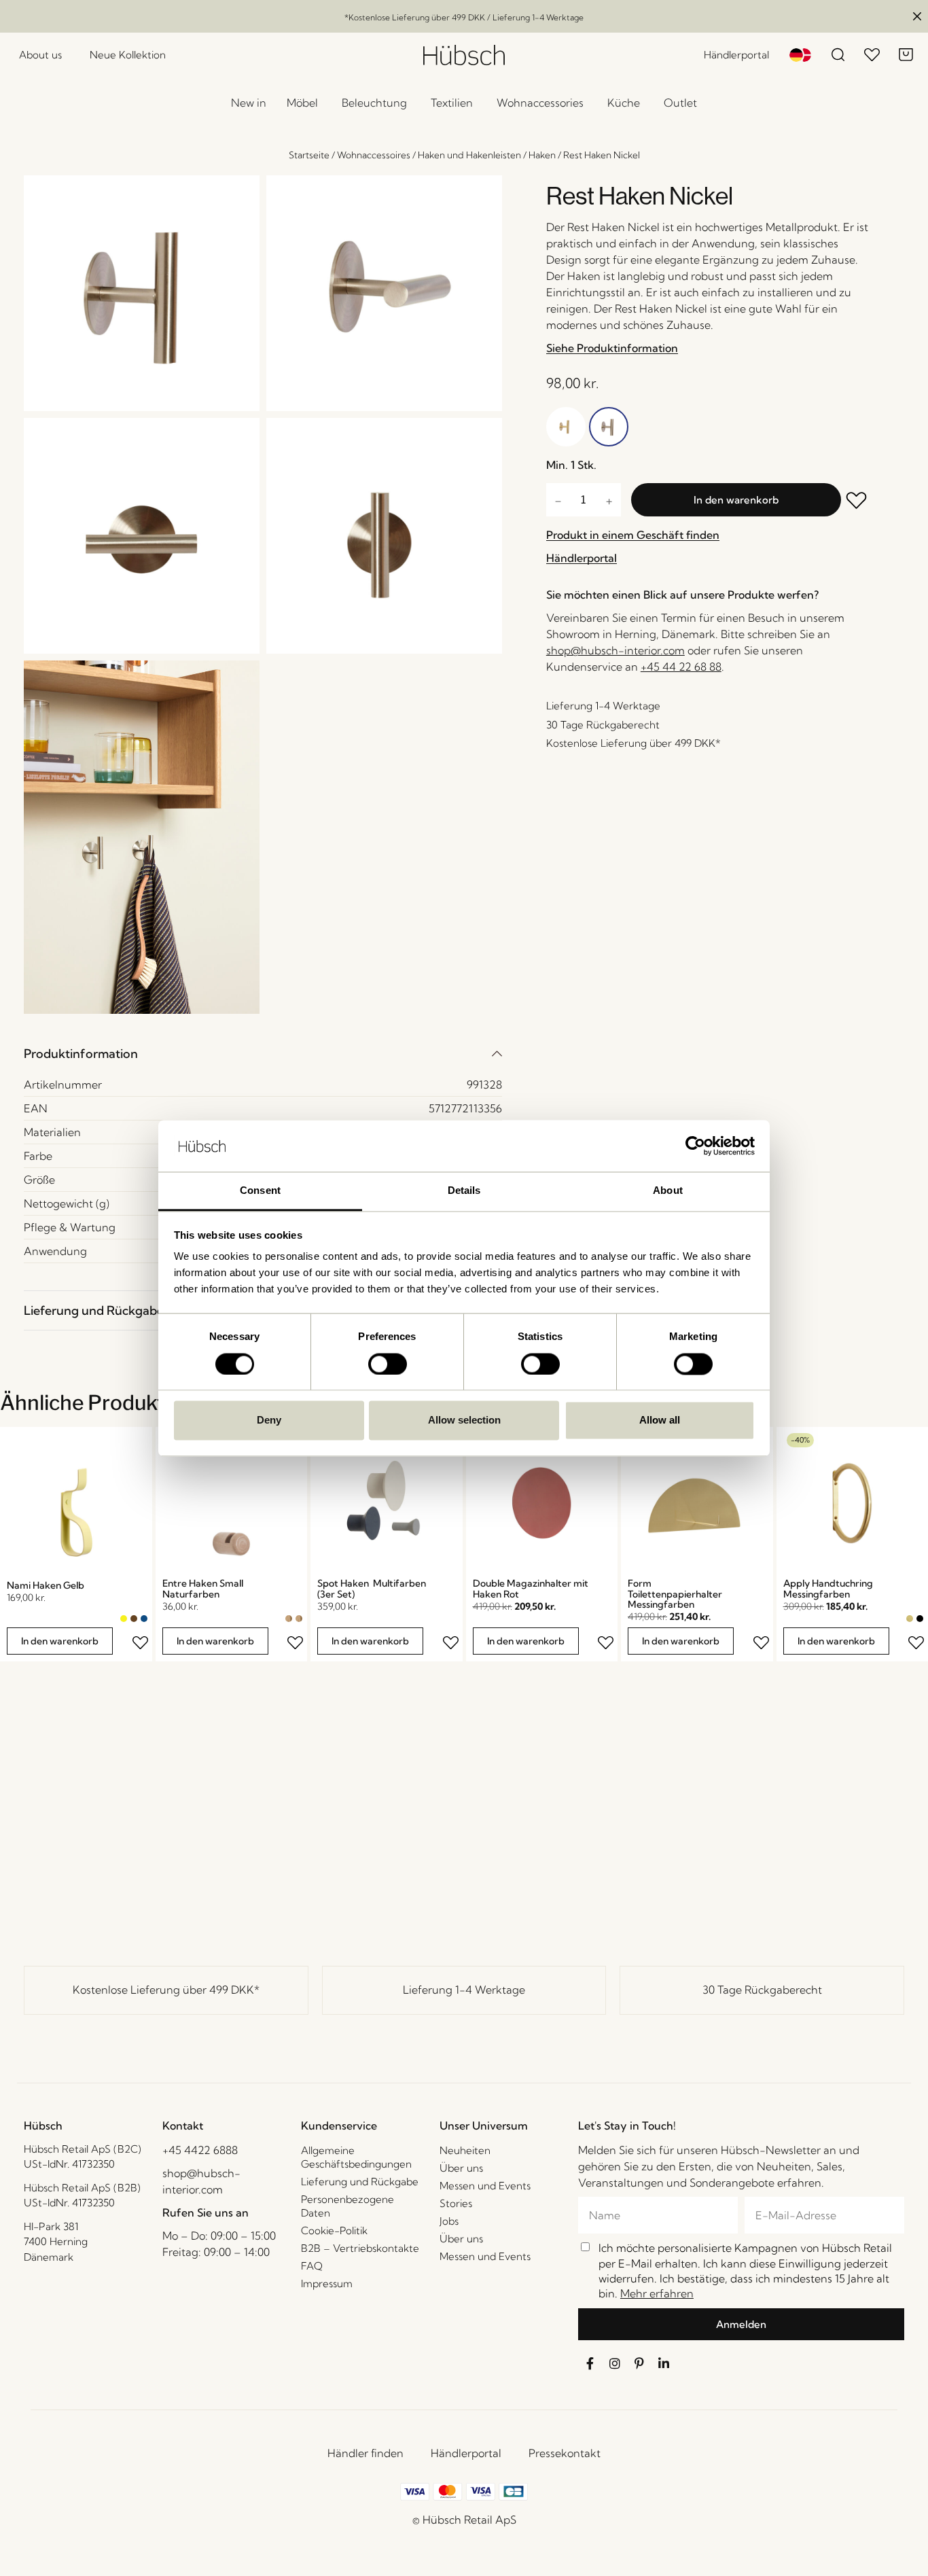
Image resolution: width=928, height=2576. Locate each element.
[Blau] (144, 1619)
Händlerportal (466, 2453)
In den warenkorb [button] (60, 1641)
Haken (542, 155)
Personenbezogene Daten (347, 2206)
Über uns (461, 2168)
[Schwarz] (920, 1619)
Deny (269, 1421)
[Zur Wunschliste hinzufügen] (857, 502)
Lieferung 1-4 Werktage (464, 1990)
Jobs (449, 2221)
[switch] (388, 1364)
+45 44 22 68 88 (681, 667)
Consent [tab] (260, 1191)
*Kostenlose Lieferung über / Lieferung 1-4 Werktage (464, 17)
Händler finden (365, 2453)
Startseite (309, 155)
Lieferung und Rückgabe (94, 1310)
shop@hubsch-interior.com (615, 650)
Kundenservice (339, 2125)
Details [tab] (464, 1191)
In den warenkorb (736, 500)
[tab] (263, 1054)
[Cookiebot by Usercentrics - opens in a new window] (695, 1146)
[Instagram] (615, 2363)
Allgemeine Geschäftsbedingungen (356, 2157)
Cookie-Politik (334, 2230)
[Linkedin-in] (664, 2363)
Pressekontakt (565, 2453)
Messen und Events (485, 2186)
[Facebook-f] (590, 2363)
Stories (456, 2203)
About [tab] (668, 1191)
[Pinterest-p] (639, 2363)
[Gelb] (124, 1619)
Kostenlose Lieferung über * (166, 1990)
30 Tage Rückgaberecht (762, 1990)
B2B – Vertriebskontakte (360, 2248)
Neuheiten (465, 2150)
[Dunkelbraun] (134, 1619)
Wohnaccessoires (374, 155)
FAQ (312, 2266)
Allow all (660, 1421)
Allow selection (464, 1421)
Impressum (327, 2283)
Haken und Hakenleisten (469, 155)
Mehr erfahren (657, 2293)
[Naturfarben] (289, 1619)
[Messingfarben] (910, 1619)
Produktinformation (81, 1054)
